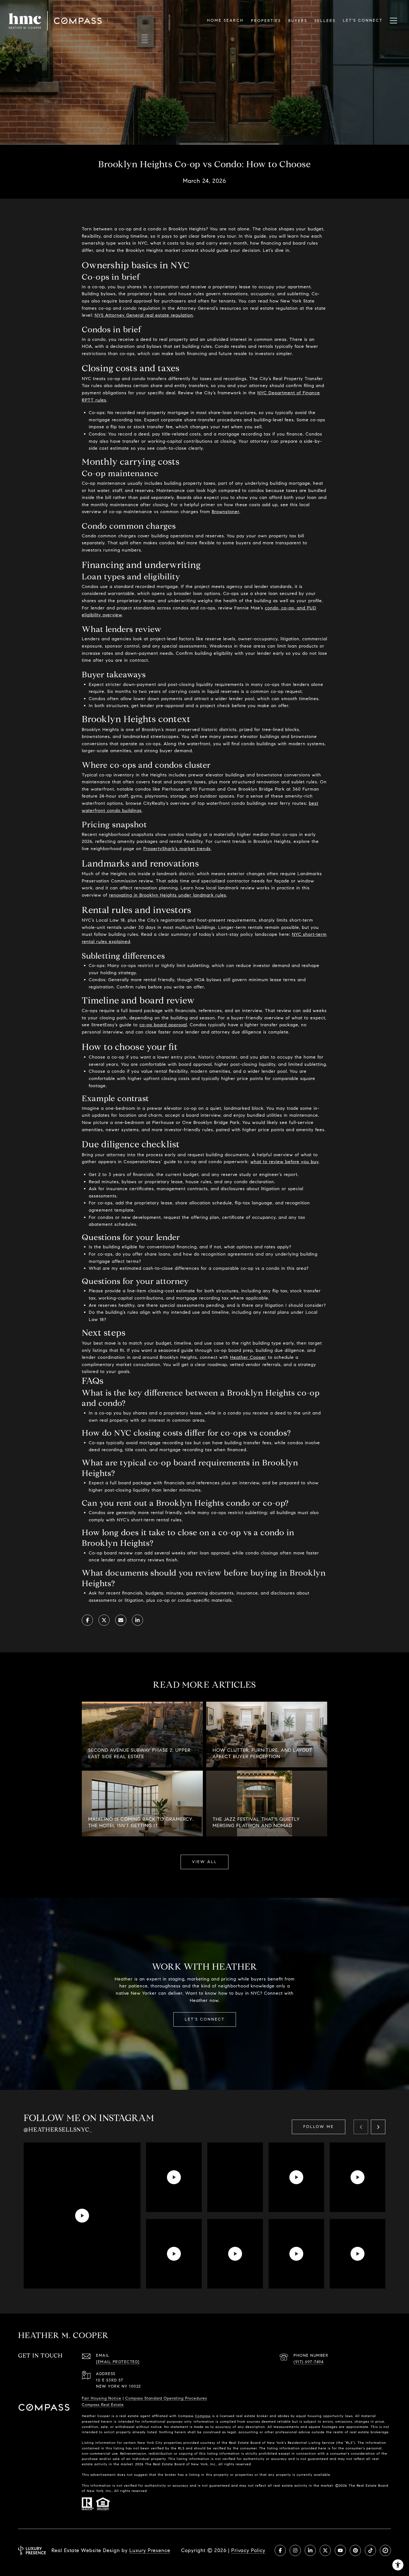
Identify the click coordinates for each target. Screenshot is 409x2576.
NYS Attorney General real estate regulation (144, 315)
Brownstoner (226, 512)
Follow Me (319, 2127)
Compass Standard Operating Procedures (166, 2398)
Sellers (325, 21)
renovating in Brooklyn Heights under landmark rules (168, 895)
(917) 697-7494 (309, 2362)
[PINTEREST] (355, 2550)
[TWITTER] (325, 2550)
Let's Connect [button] (205, 2019)
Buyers (298, 21)
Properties (266, 21)
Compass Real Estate (103, 2405)
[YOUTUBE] (340, 2550)
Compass (203, 2416)
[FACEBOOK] (280, 2550)
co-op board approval (163, 1025)
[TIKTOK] (370, 2550)
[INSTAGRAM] (295, 2550)
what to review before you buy (284, 1162)
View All (204, 1862)
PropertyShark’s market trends (177, 849)
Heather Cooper (248, 1357)
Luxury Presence (150, 2550)
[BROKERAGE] (385, 2550)
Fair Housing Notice (102, 2398)
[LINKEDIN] (310, 2550)
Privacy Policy (248, 2550)
